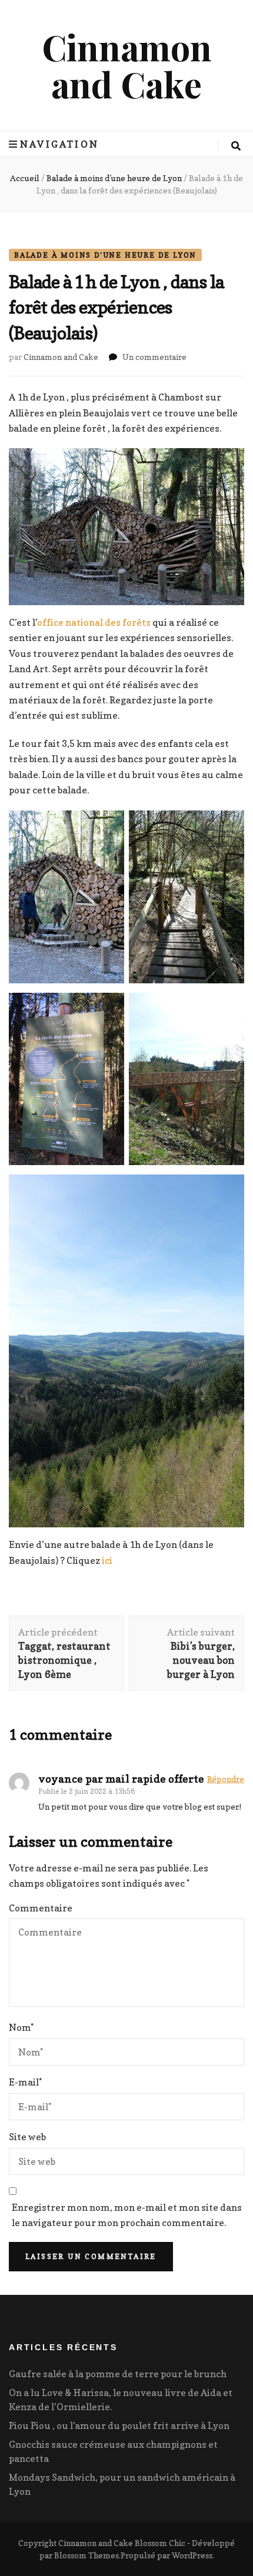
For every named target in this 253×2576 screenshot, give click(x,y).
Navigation (59, 144)
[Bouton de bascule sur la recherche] (236, 146)
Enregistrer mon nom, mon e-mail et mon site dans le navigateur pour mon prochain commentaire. (127, 2215)
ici (107, 1560)
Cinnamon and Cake (127, 65)
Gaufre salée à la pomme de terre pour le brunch (118, 2374)
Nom (21, 2027)
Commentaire (41, 1908)
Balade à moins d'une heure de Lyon (105, 255)
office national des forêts (94, 622)
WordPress (192, 2555)
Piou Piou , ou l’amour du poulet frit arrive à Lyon (119, 2425)
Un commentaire (154, 357)
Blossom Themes (86, 2555)
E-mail (25, 2082)
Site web (27, 2137)
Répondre (226, 1779)
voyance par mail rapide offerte (121, 1779)
